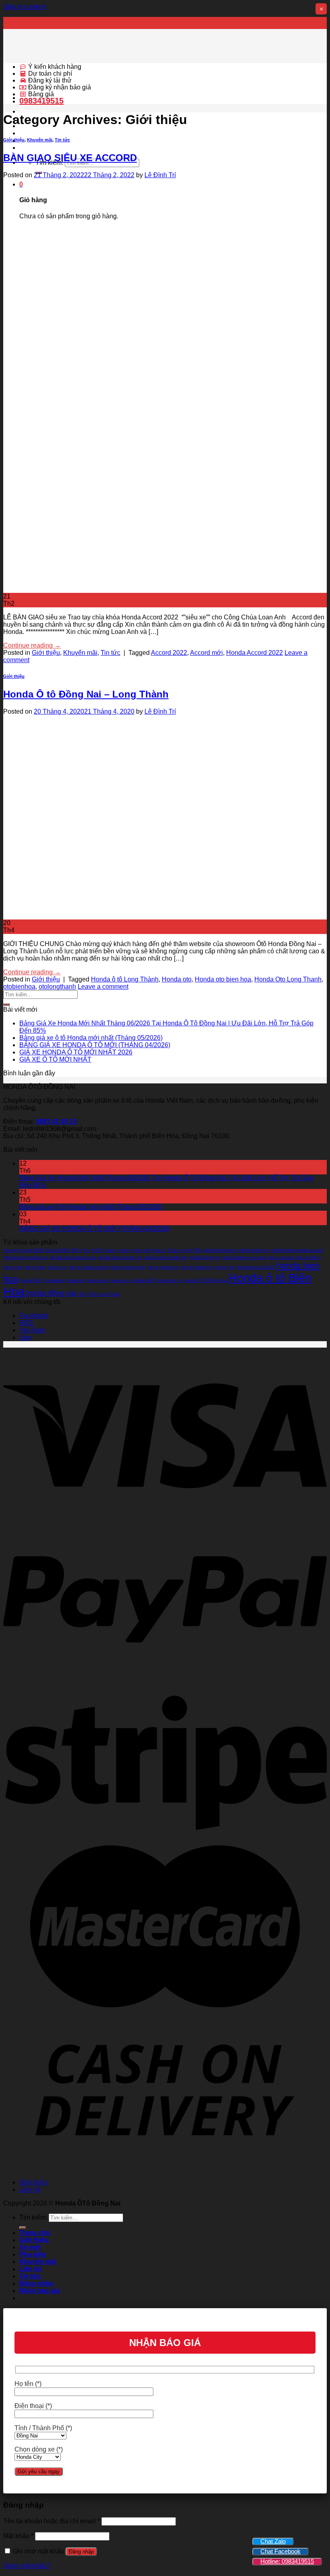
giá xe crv (58, 1267)
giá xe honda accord (89, 1267)
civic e (111, 1250)
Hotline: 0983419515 (287, 2561)
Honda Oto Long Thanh (288, 979)
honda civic (98, 1280)
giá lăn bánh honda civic (73, 1257)
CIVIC (98, 1250)
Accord (10, 1250)
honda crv (121, 1280)
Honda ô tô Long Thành (125, 979)
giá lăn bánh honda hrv (166, 1257)
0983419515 (41, 101)
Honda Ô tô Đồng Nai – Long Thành (86, 694)
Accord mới (206, 653)
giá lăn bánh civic (220, 1250)
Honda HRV (144, 1280)
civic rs (159, 1250)
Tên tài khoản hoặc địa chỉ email (52, 2521)
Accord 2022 (169, 653)
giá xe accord (281, 1257)
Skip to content (24, 7)
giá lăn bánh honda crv (120, 1257)
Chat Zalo (273, 2541)
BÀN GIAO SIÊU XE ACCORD (70, 158)
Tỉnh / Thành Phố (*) (43, 2428)
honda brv (75, 1280)
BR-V (77, 1250)
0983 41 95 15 (56, 1121)
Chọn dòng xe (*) (39, 2449)
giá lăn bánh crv (254, 1250)
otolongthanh (57, 987)
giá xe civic (35, 1267)
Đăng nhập (81, 2552)
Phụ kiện (33, 133)
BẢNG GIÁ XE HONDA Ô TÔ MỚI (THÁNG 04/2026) (95, 1045)
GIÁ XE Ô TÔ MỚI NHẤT (55, 1059)
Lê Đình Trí (160, 175)
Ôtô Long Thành (104, 1294)
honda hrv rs (169, 1280)
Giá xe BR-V (308, 1257)
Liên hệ (31, 148)
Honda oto (177, 979)
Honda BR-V (32, 1280)
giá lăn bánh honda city (26, 1257)
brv (87, 1250)
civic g (125, 1250)
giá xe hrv (225, 1267)
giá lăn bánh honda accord (297, 1250)
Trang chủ (35, 111)
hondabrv (55, 1280)
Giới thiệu (14, 140)
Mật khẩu (18, 2536)
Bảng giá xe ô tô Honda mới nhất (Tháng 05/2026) (91, 1038)
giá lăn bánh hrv (205, 1257)
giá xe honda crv (163, 1267)
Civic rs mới (179, 1250)
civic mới (142, 1250)
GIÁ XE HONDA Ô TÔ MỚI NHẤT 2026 (76, 1052)
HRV (82, 1294)
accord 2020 (31, 1250)
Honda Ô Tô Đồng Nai (205, 1280)
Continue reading (32, 645)
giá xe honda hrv (197, 1267)
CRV (197, 1250)
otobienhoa (19, 987)
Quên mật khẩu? (27, 2566)
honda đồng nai (51, 1293)
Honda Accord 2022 (255, 653)
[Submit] (6, 1004)
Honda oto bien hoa (223, 979)
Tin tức (62, 140)
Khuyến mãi (40, 140)
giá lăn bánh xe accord (244, 1257)
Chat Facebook (280, 2551)
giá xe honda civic (128, 1267)
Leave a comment (103, 987)
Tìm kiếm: (33, 2217)
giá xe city (13, 1267)
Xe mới (30, 2247)
